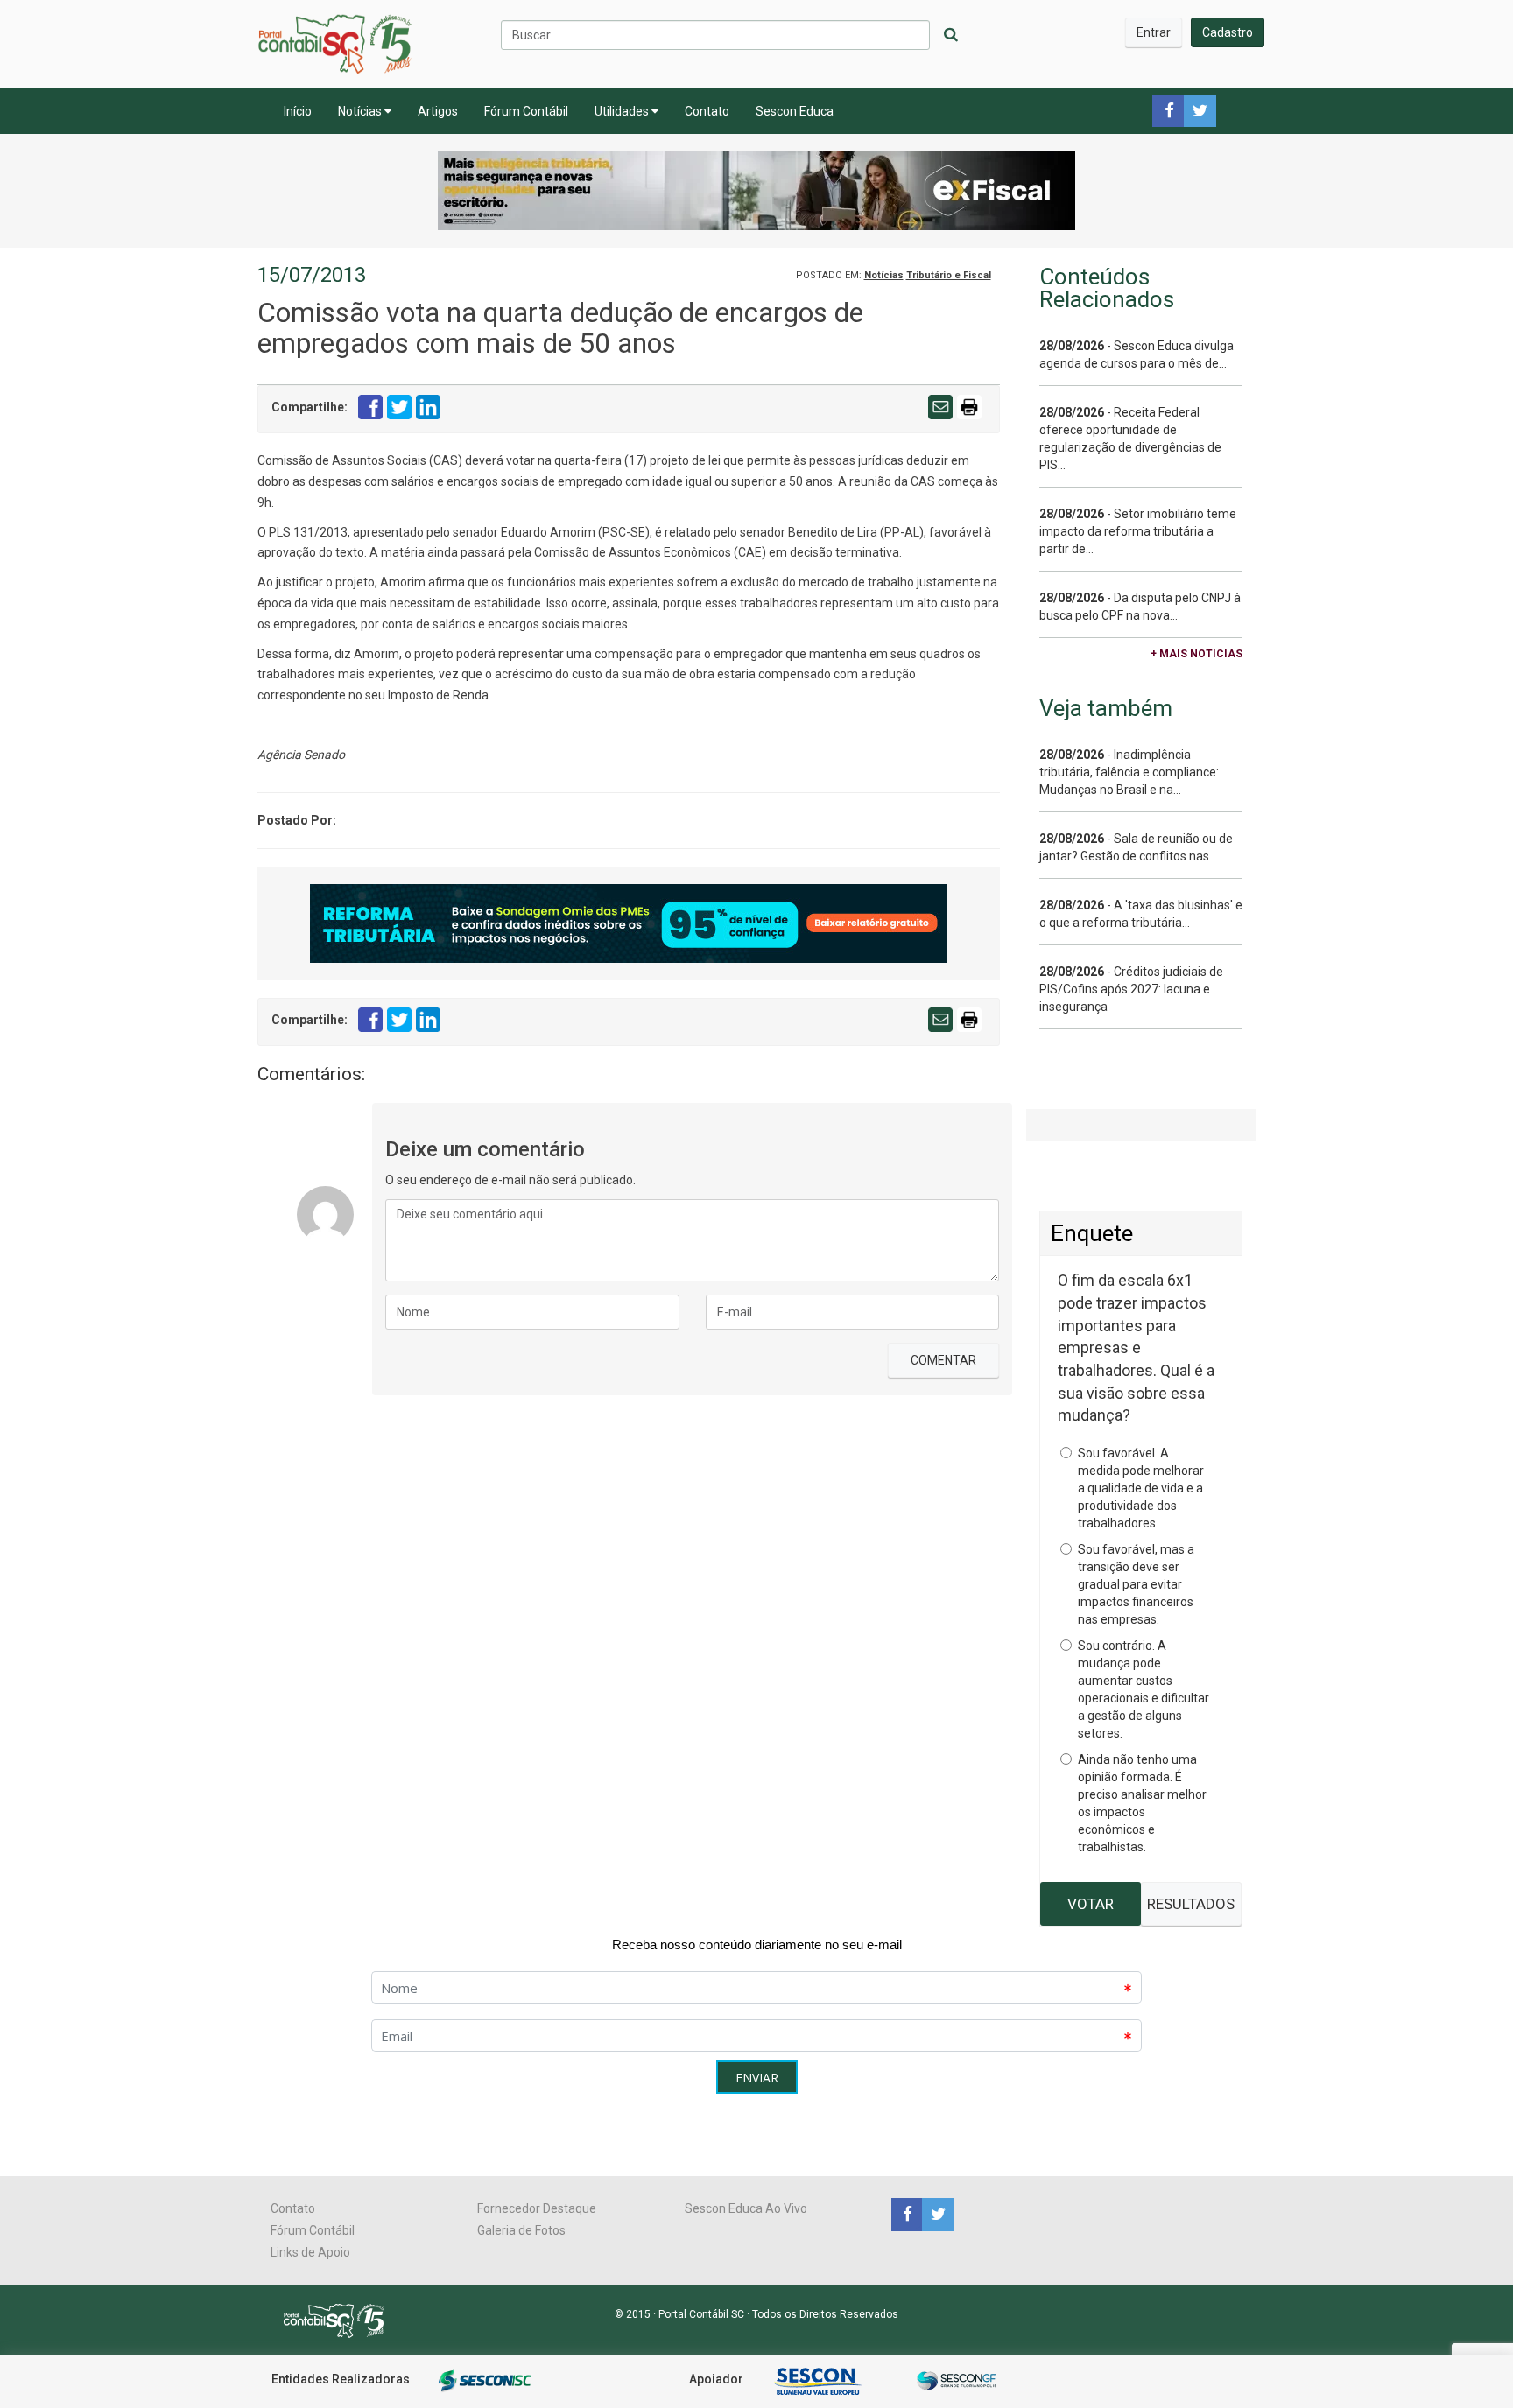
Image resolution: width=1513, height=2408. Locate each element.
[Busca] (951, 35)
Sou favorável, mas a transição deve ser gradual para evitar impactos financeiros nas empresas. (1136, 1584)
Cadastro (1228, 32)
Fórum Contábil (526, 111)
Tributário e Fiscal (949, 275)
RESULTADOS (1191, 1904)
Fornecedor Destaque (537, 2208)
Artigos (438, 111)
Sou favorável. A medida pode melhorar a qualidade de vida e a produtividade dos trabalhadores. (1141, 1488)
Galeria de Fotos (521, 2230)
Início (298, 111)
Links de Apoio (310, 2252)
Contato (707, 111)
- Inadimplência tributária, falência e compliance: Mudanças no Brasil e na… (1129, 772)
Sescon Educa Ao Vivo (746, 2208)
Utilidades (623, 111)
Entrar (1154, 32)
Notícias (361, 111)
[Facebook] (907, 2214)
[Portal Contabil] (341, 2320)
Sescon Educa (795, 111)
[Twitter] (936, 2214)
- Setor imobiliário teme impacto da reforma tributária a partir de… (1138, 531)
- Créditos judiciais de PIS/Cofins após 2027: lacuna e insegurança (1131, 989)
